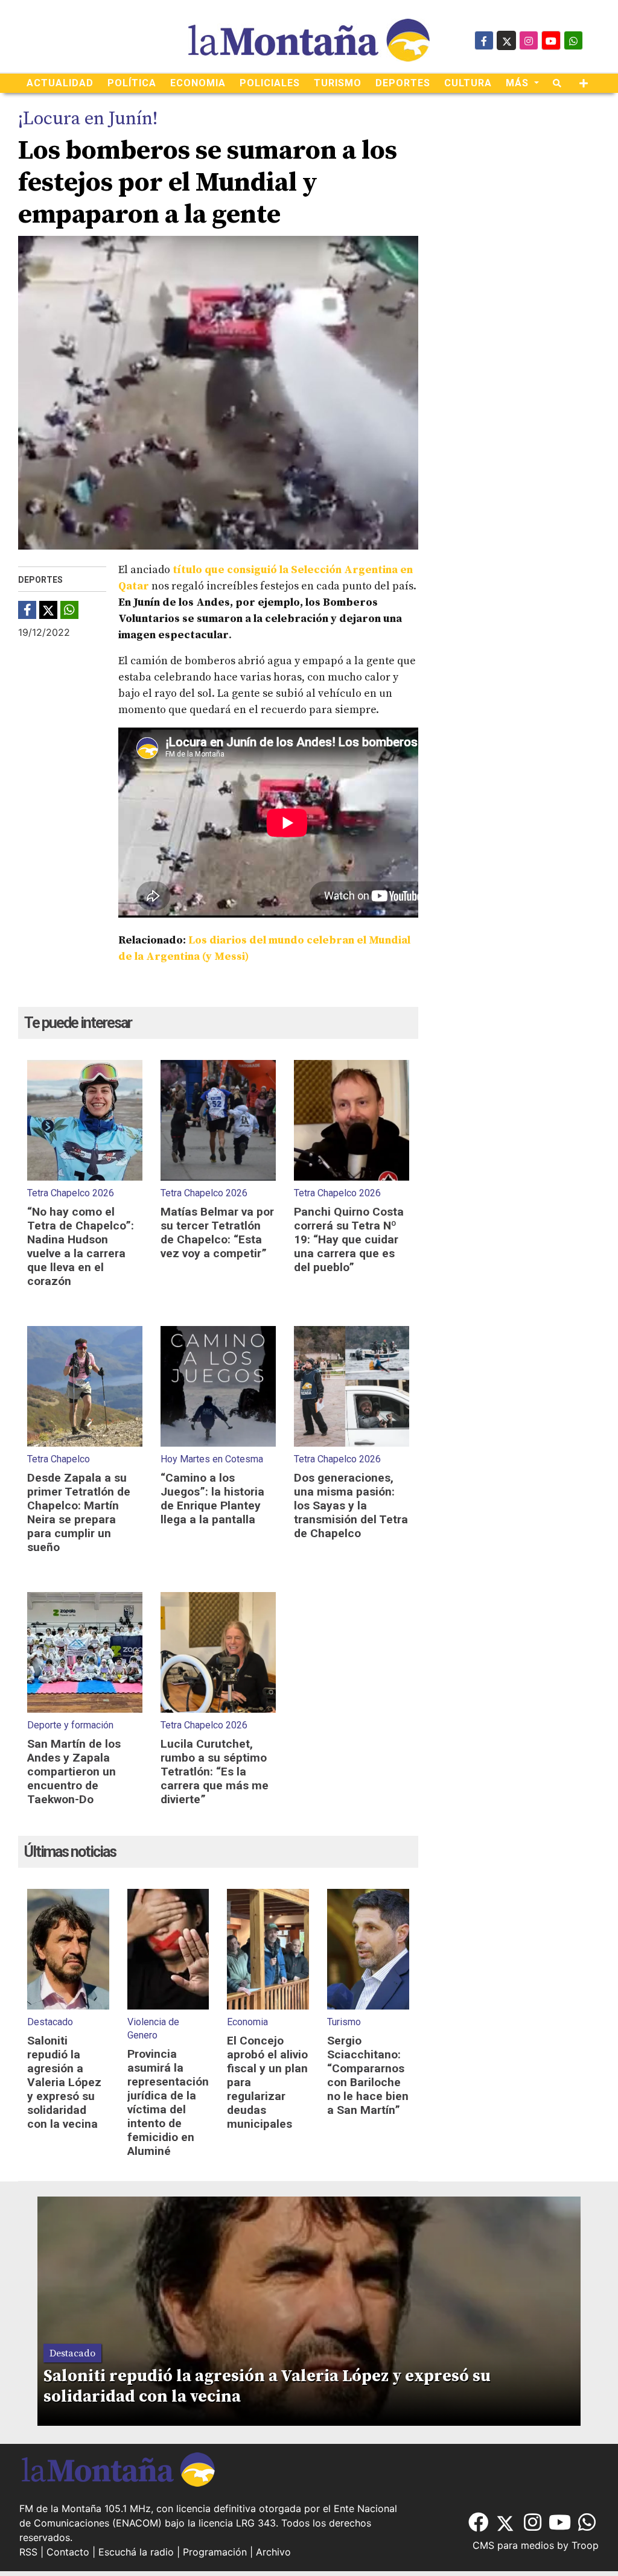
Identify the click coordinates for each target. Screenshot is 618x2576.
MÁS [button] (519, 83)
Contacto (68, 2552)
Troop (585, 2545)
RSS (28, 2552)
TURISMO (338, 83)
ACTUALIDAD (60, 83)
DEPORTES (403, 83)
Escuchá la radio (136, 2552)
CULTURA (468, 83)
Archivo (273, 2552)
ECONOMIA (198, 83)
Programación (215, 2552)
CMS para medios (513, 2545)
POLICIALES (270, 83)
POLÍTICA (132, 83)
